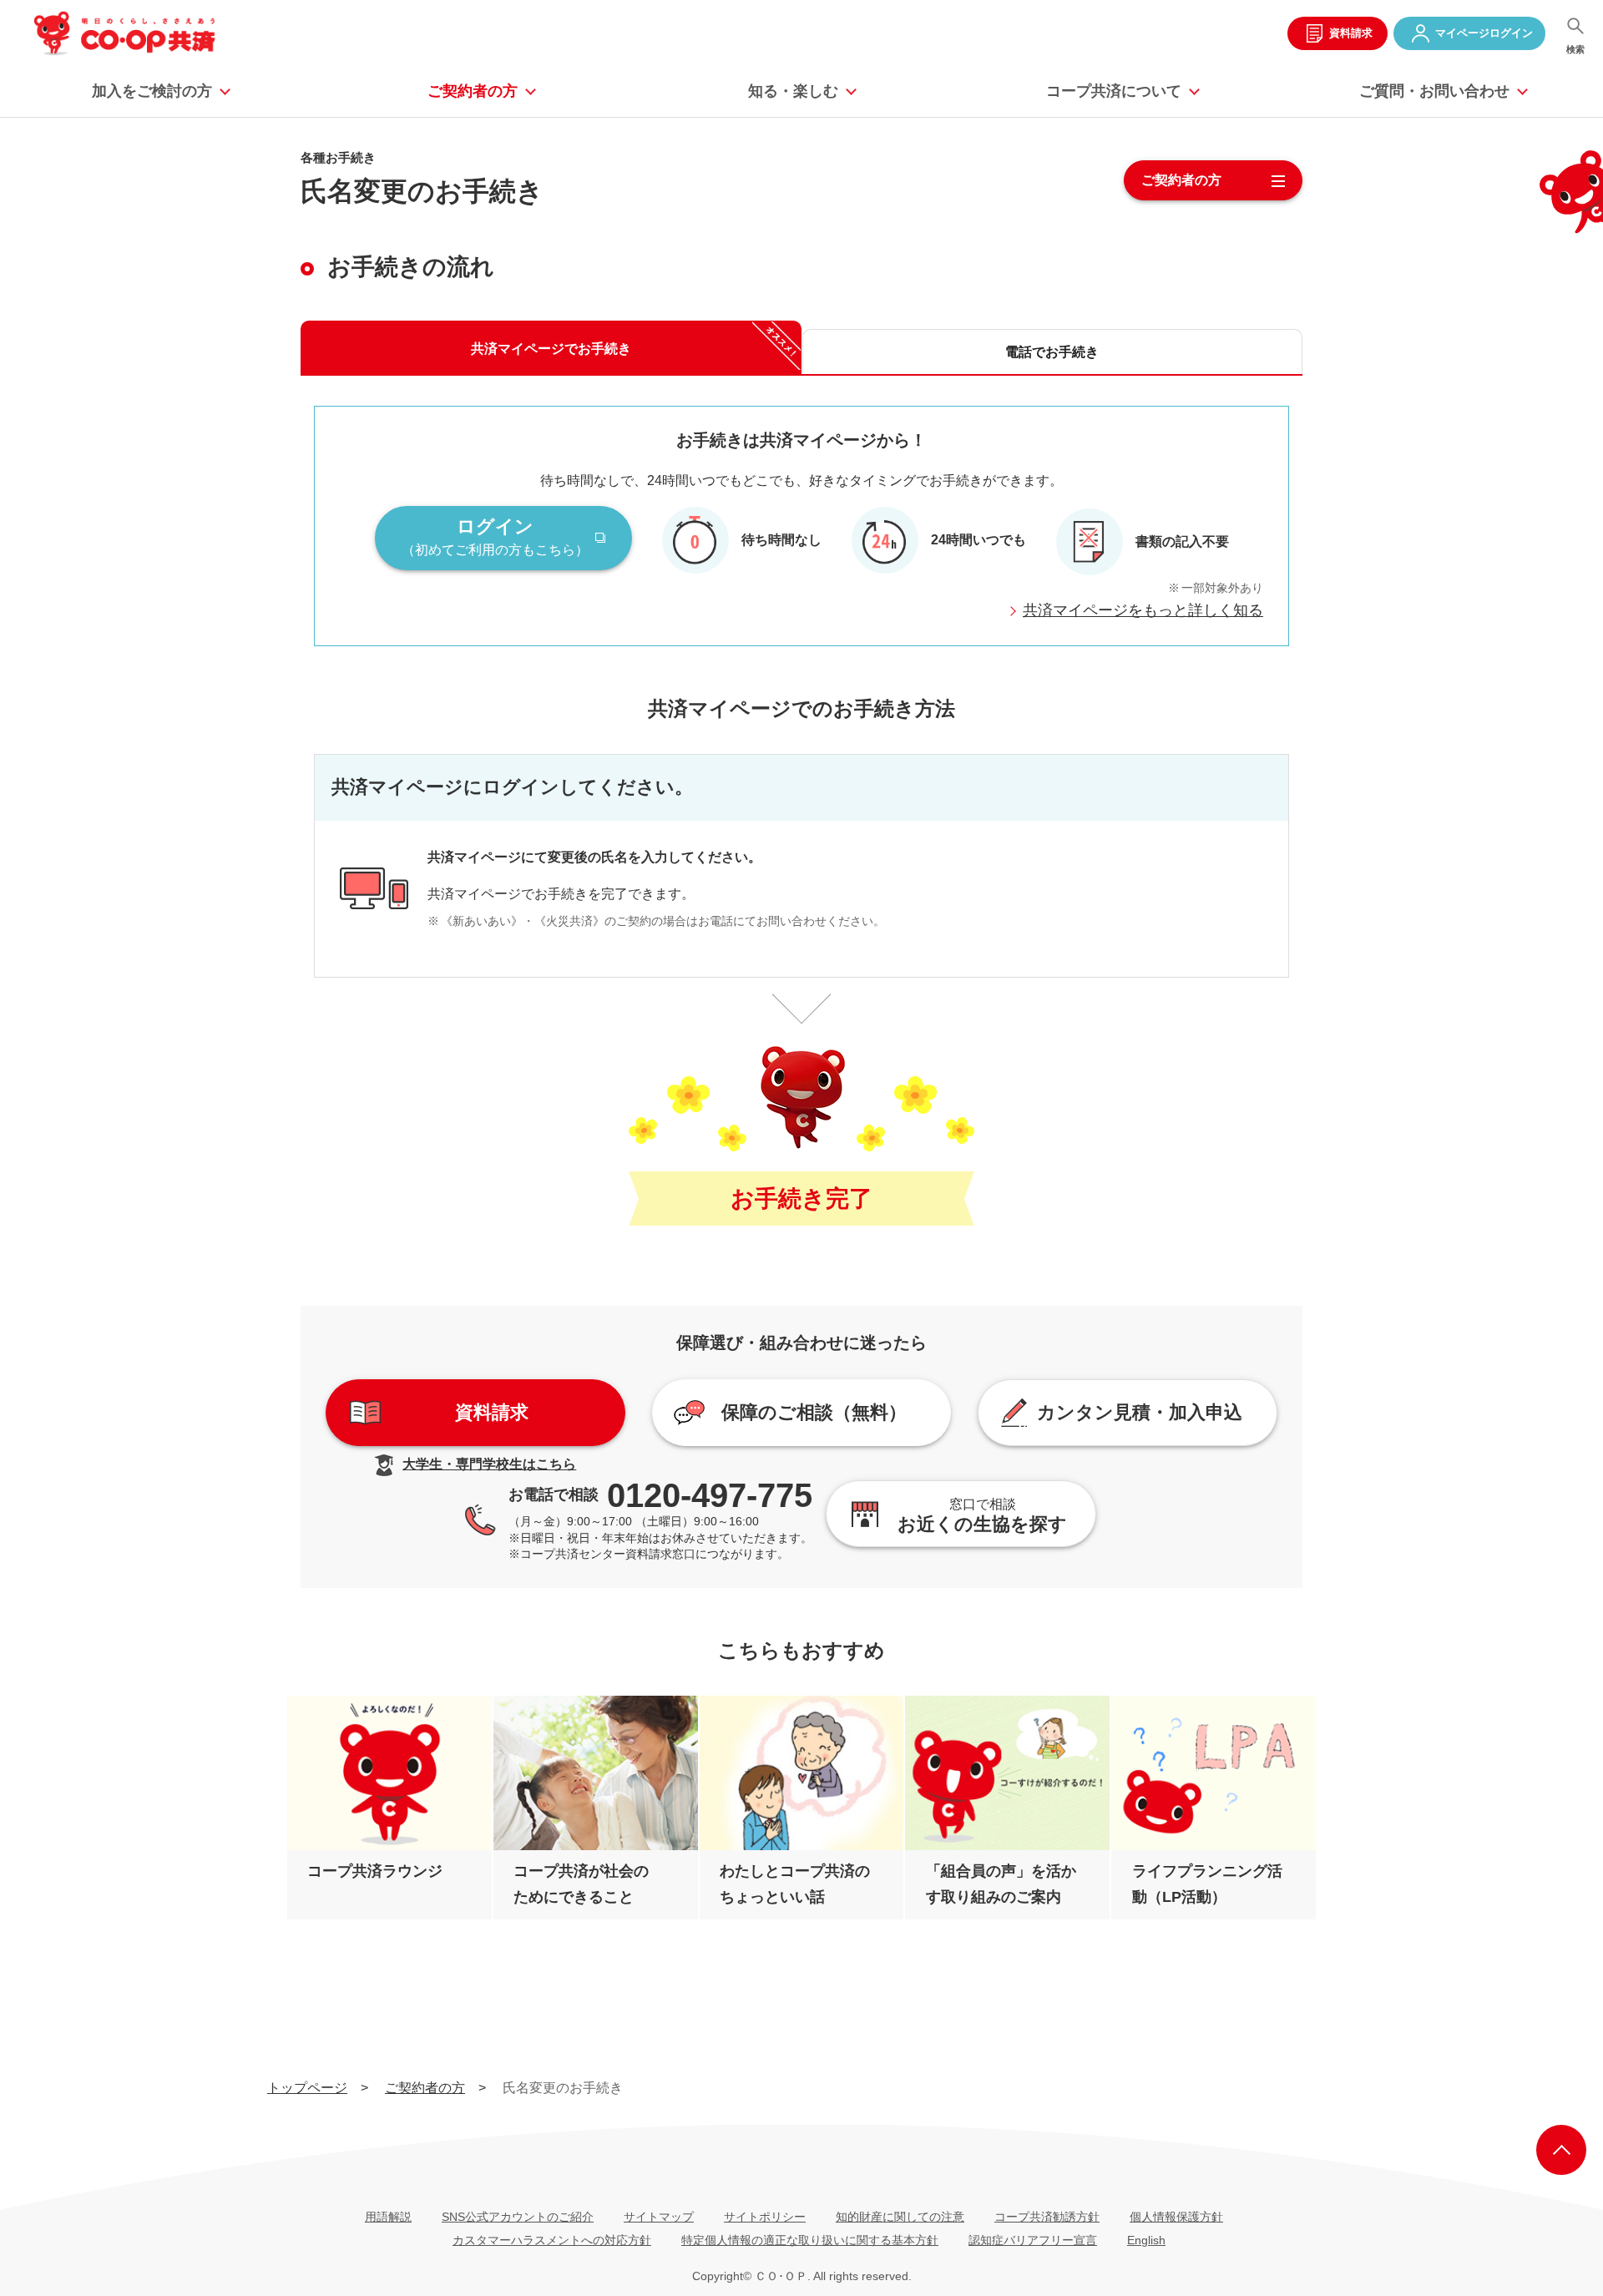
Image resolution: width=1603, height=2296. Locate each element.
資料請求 (1351, 33)
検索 (1575, 49)
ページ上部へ (1561, 2150)
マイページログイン (1484, 33)
